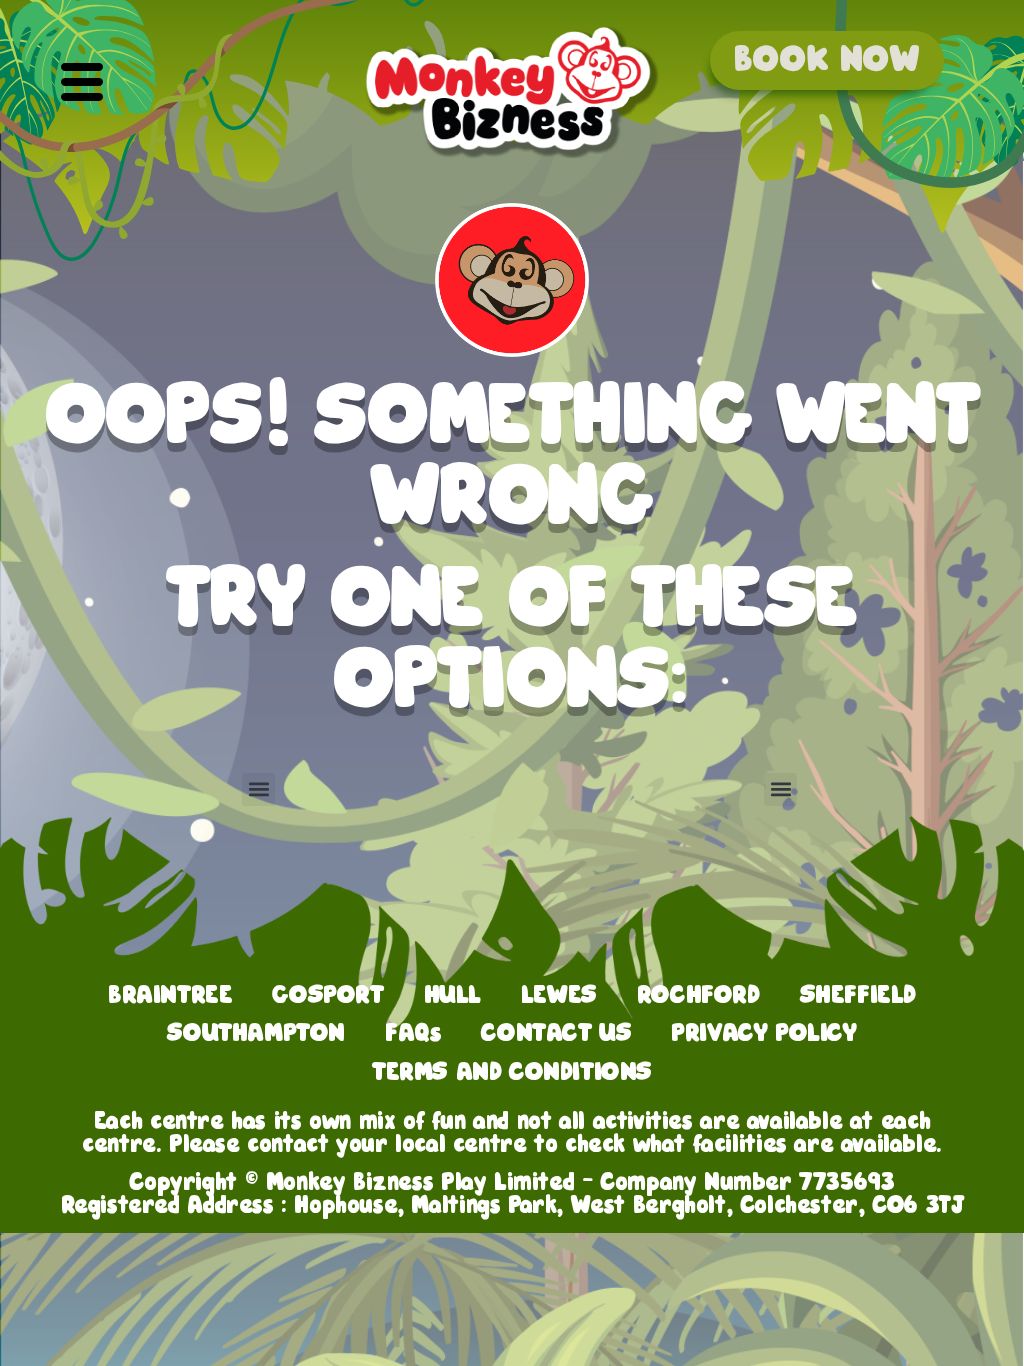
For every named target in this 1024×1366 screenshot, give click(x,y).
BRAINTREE (170, 995)
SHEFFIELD (858, 995)
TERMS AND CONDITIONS (512, 1072)
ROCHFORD (698, 995)
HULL (452, 995)
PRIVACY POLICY (763, 1033)
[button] (81, 84)
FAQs (413, 1033)
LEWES (559, 995)
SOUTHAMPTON (256, 1033)
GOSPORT (327, 995)
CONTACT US (556, 1033)
